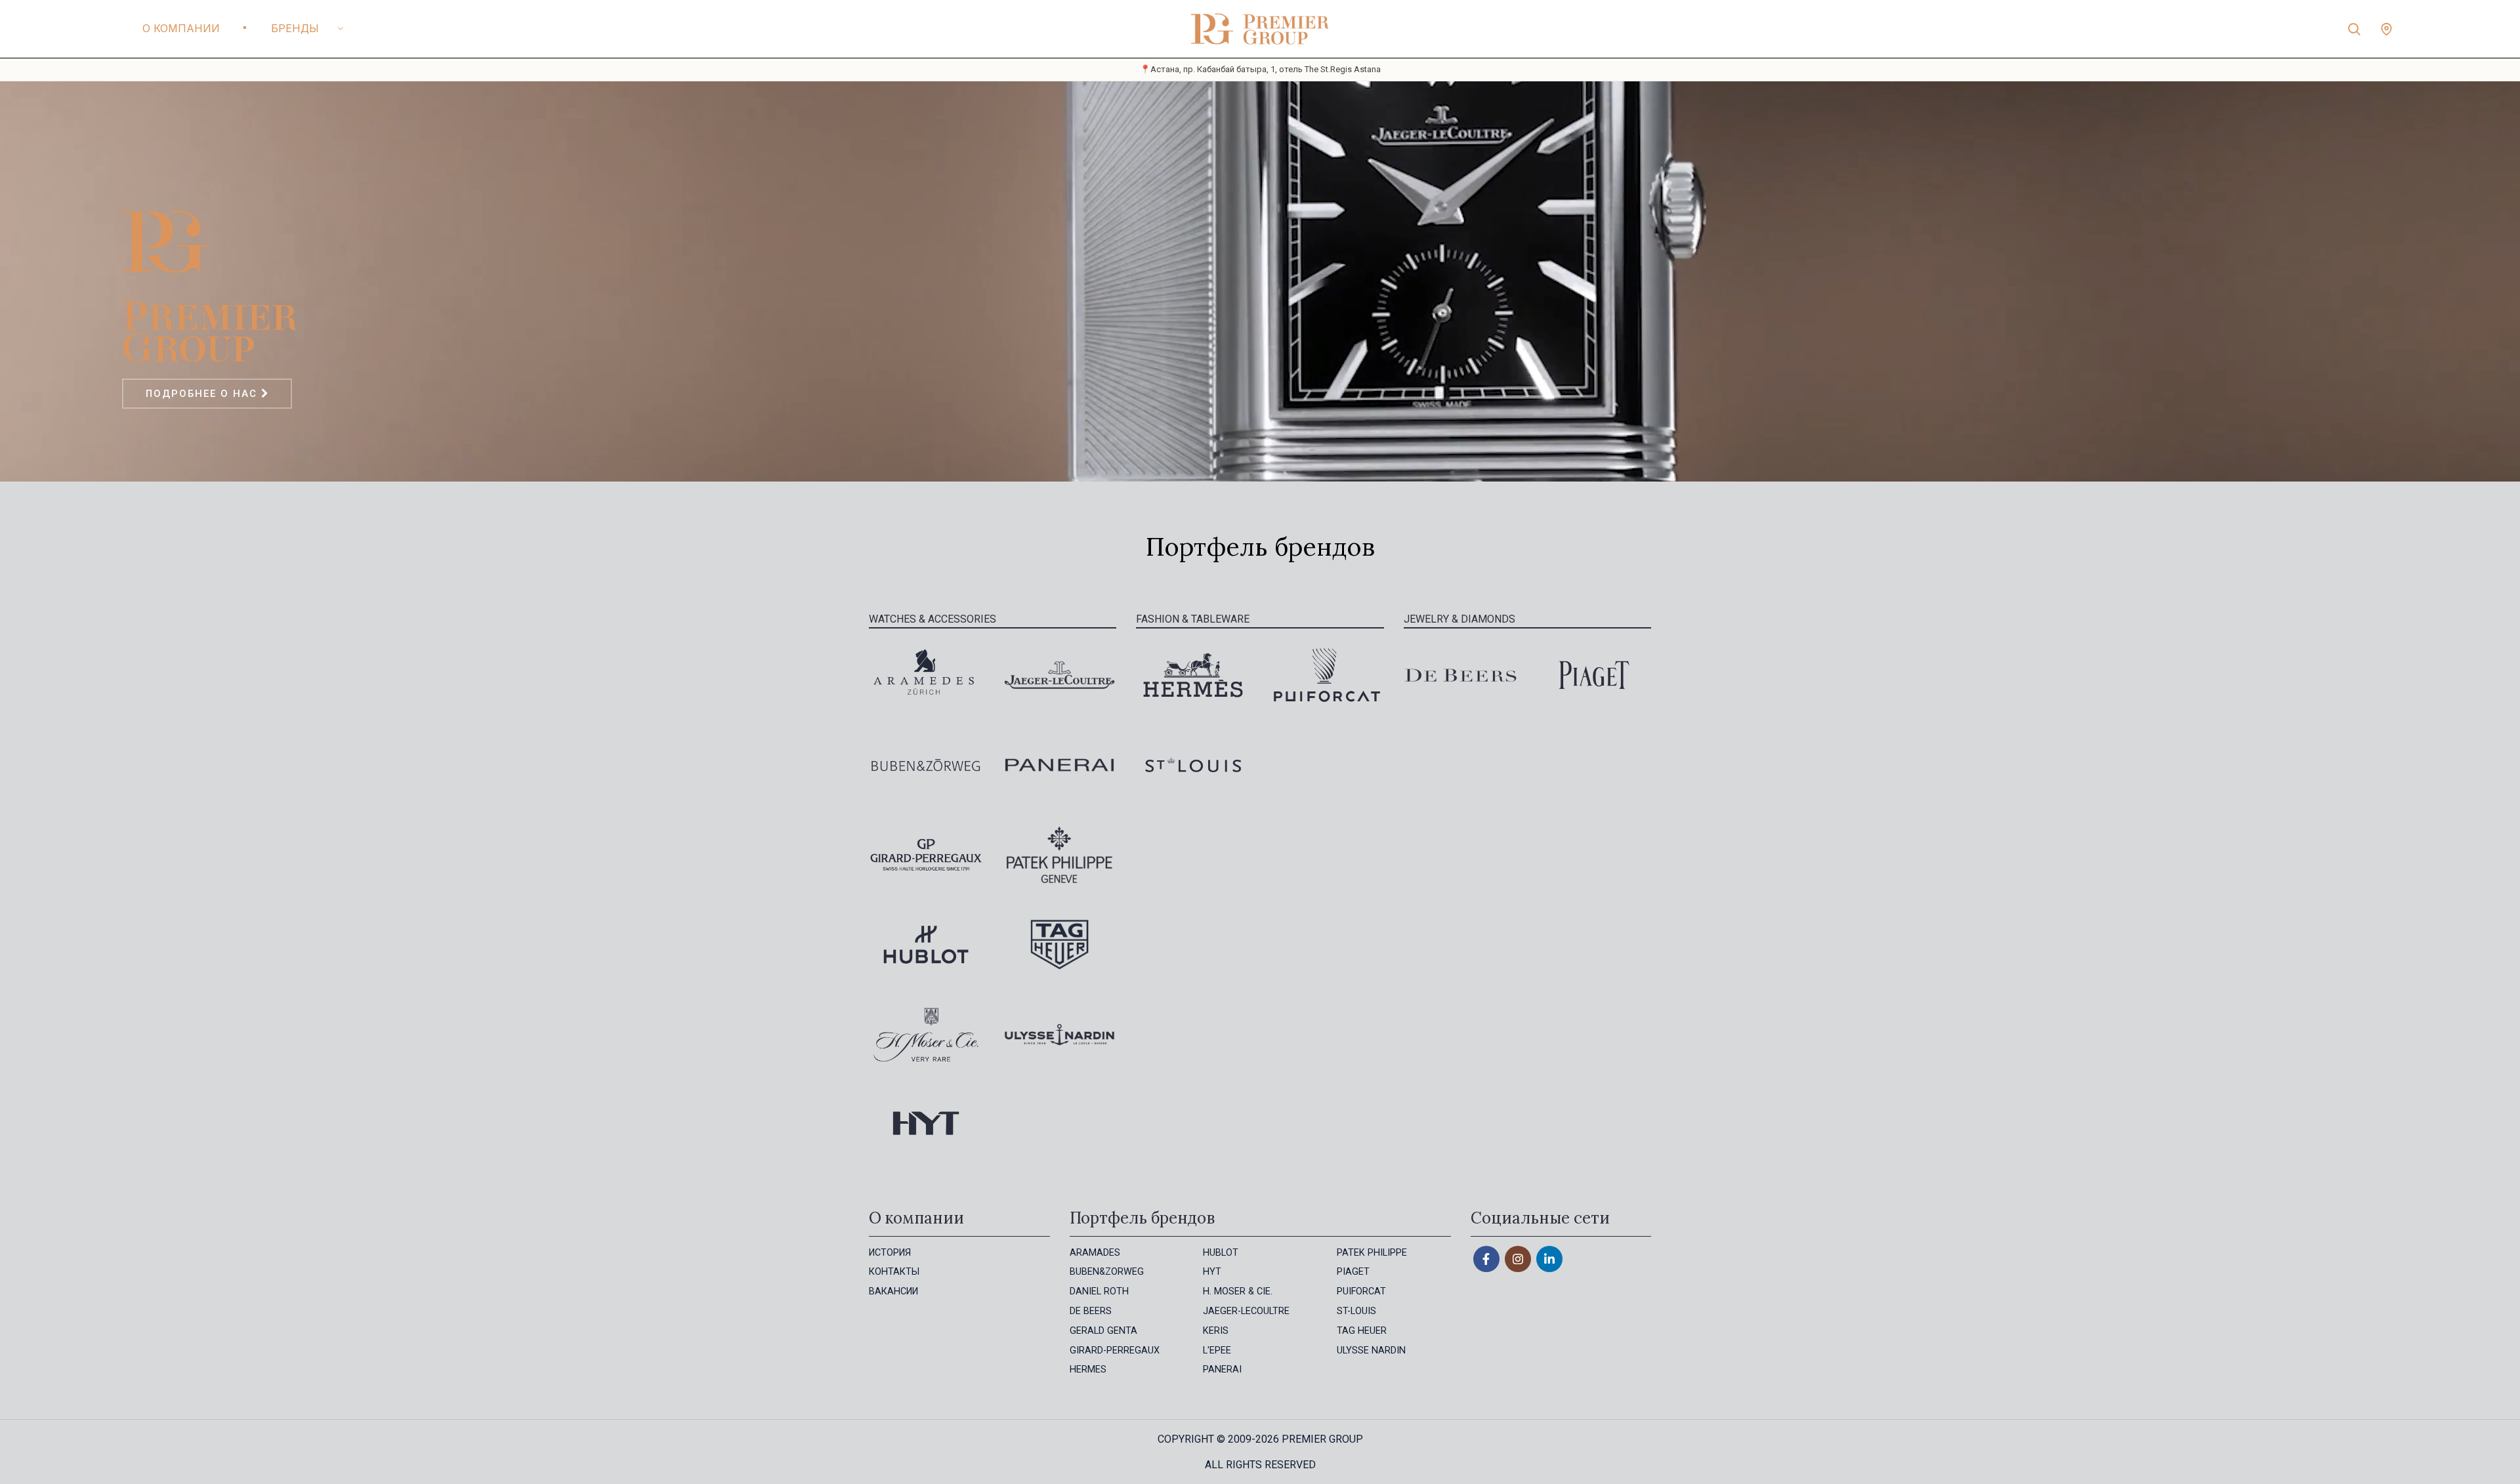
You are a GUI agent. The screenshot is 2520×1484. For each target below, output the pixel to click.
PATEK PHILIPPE (1372, 1253)
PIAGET (1353, 1272)
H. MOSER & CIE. (1238, 1291)
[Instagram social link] (1518, 1259)
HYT (1212, 1272)
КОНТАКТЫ (894, 1272)
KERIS (1216, 1331)
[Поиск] (2354, 29)
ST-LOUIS (1356, 1311)
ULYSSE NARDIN (1371, 1350)
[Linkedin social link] (1549, 1259)
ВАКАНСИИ (893, 1291)
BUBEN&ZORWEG (1107, 1272)
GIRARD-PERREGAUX (1115, 1350)
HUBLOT (1221, 1253)
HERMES (1088, 1370)
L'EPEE (1217, 1350)
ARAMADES (1095, 1253)
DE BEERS (1091, 1311)
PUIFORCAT (1361, 1291)
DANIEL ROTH (1099, 1291)
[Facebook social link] (1486, 1259)
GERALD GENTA (1103, 1331)
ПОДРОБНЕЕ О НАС (203, 394)
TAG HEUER (1362, 1331)
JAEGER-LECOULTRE (1246, 1311)
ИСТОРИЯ (890, 1253)
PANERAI (1222, 1370)
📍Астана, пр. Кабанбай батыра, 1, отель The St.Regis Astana (1260, 69)
